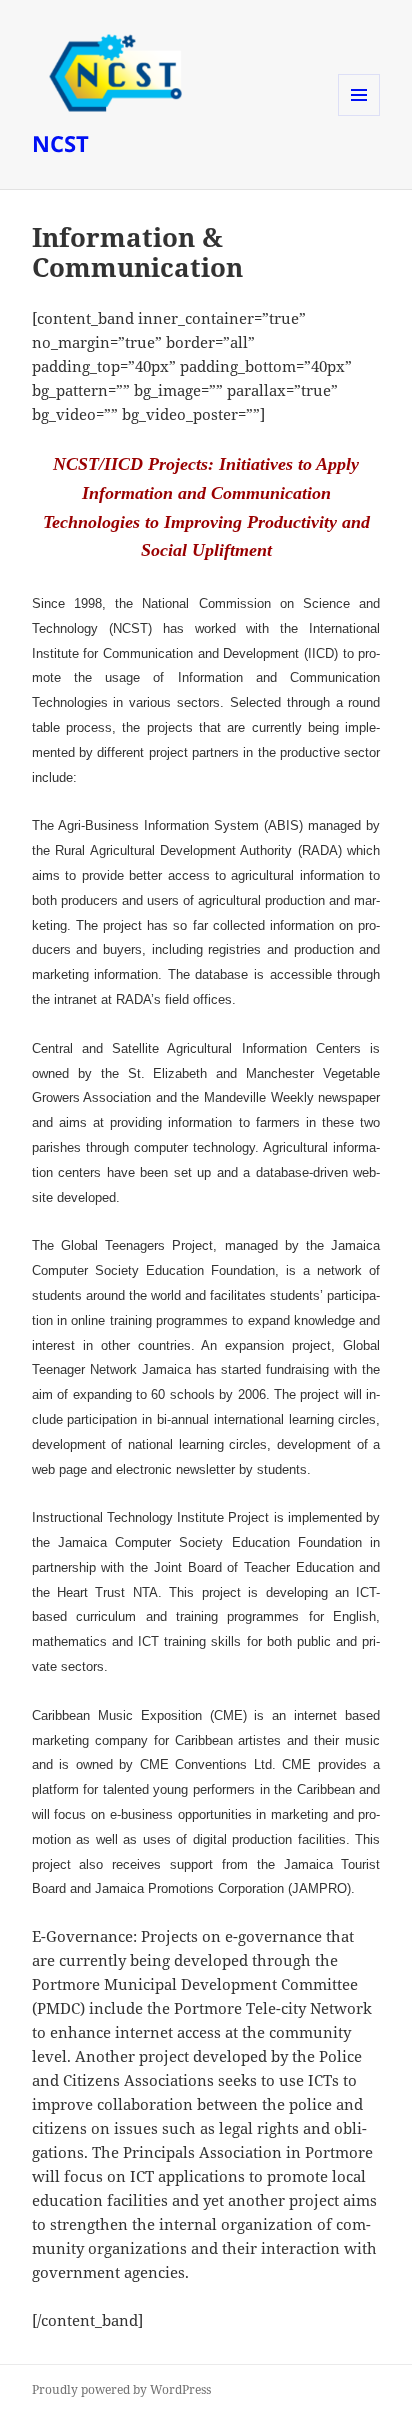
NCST (60, 143)
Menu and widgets (359, 115)
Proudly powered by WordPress (121, 2389)
